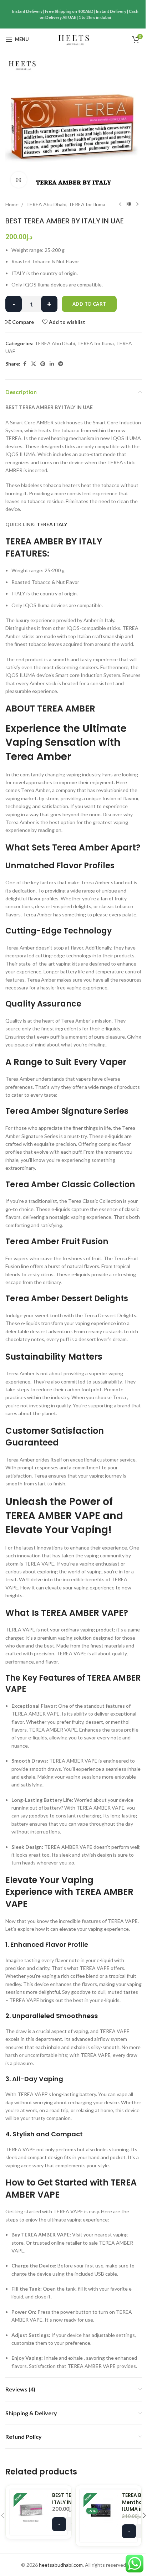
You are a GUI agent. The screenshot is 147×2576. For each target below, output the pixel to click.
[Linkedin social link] (52, 364)
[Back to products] (129, 205)
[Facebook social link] (25, 364)
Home (12, 204)
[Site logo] (74, 39)
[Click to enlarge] (19, 180)
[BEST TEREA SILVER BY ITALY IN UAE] (31, 2510)
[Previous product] (120, 205)
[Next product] (137, 205)
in (102, 620)
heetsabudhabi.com (61, 2565)
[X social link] (34, 364)
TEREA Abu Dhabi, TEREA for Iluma (66, 204)
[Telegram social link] (61, 364)
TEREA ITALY (52, 524)
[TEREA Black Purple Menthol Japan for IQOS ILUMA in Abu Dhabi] (101, 2510)
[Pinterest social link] (43, 364)
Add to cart (89, 304)
